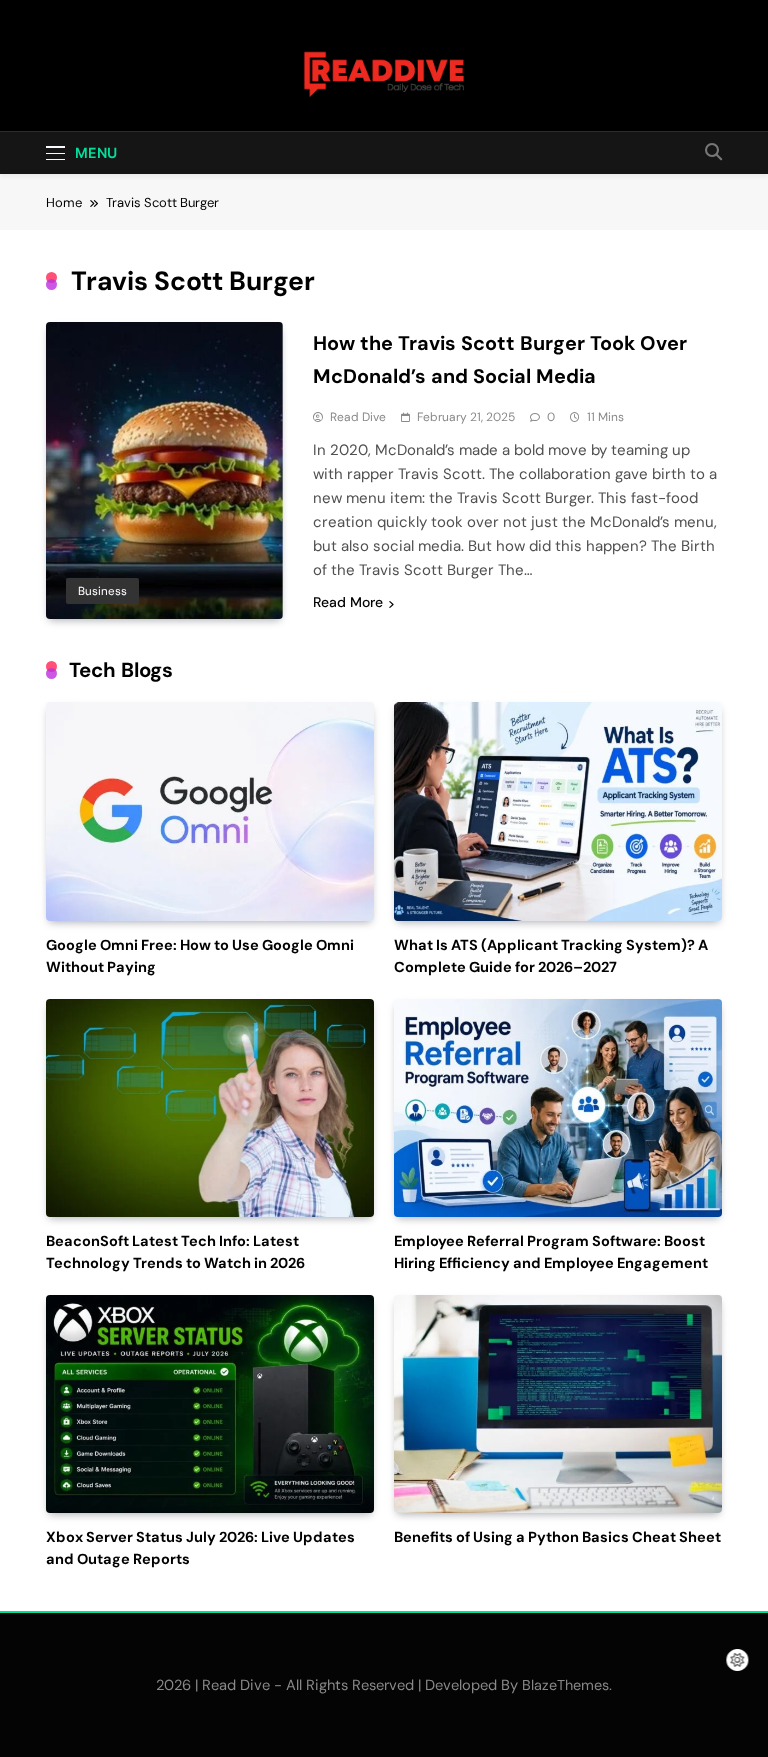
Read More (348, 602)
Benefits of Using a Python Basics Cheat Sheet (557, 1537)
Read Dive (358, 417)
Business (102, 591)
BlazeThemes (565, 1685)
